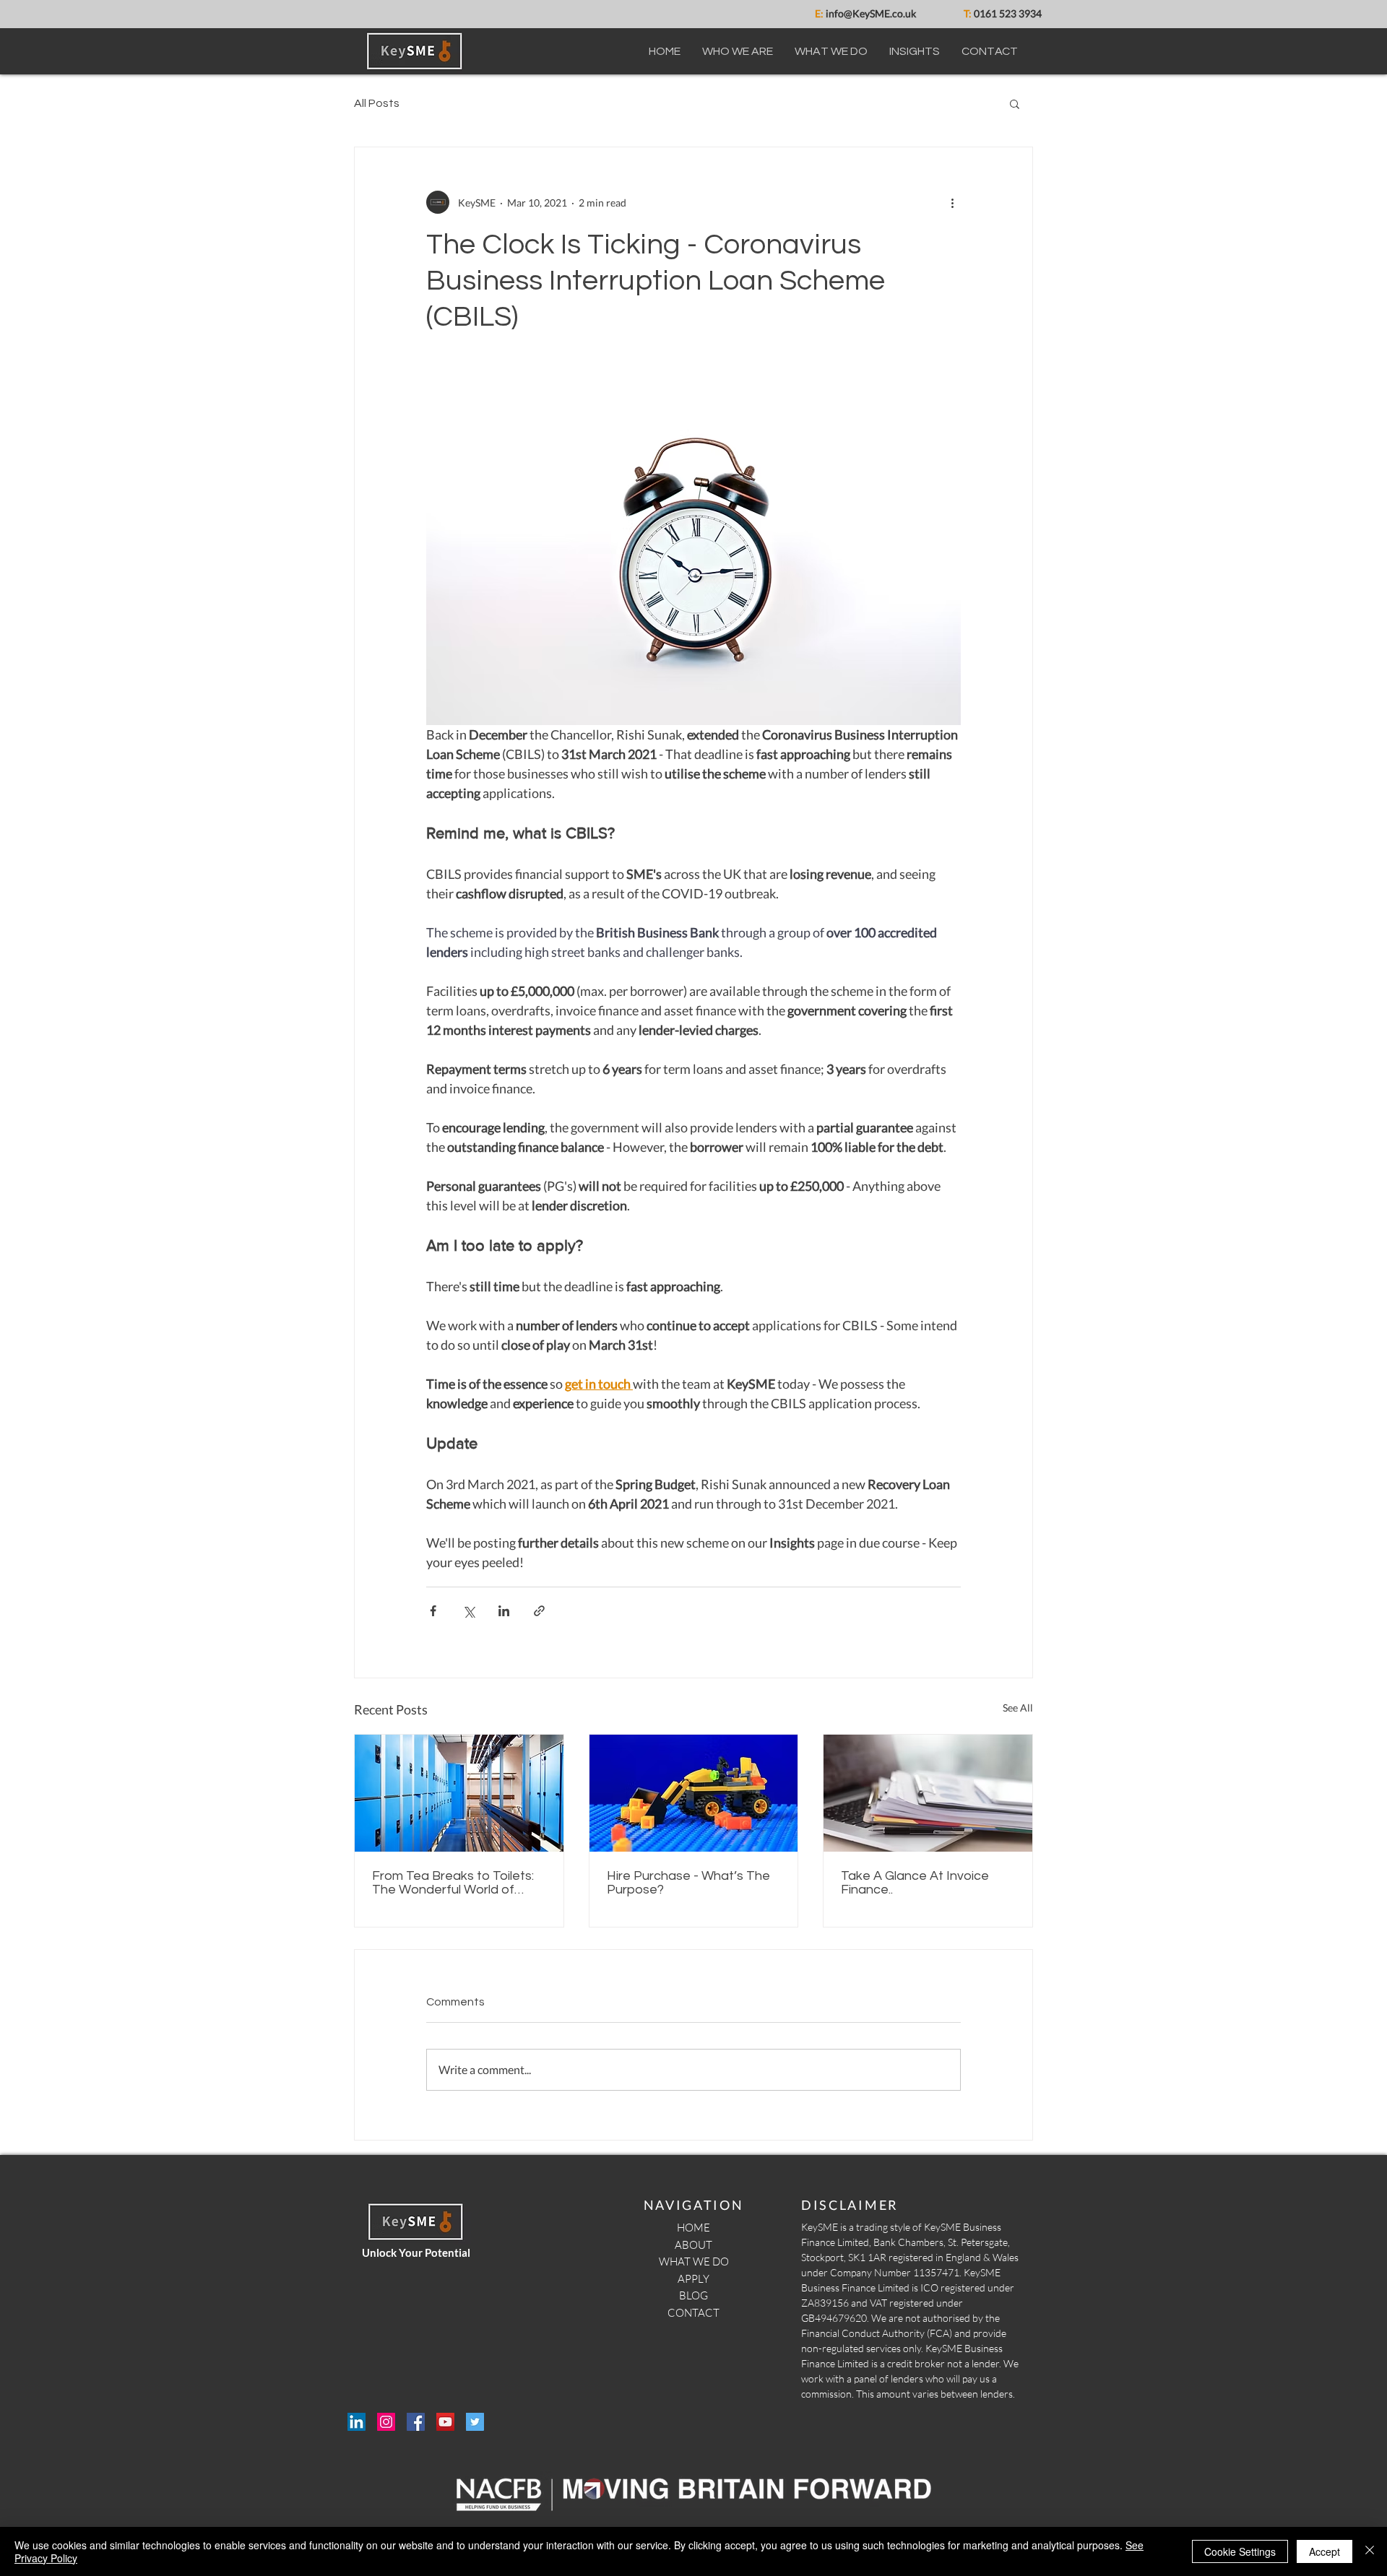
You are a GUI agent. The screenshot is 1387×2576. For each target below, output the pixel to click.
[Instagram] (386, 2422)
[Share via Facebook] (433, 1611)
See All (1018, 1708)
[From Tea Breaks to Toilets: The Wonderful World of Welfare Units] (459, 1793)
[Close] (1370, 2551)
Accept (1325, 2551)
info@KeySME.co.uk (870, 13)
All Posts (377, 103)
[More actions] (952, 202)
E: (819, 13)
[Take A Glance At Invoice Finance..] (928, 1793)
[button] (1015, 103)
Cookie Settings (1240, 2551)
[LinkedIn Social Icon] (357, 2422)
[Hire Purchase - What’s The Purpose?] (694, 1793)
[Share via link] (539, 1611)
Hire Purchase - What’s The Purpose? (688, 1883)
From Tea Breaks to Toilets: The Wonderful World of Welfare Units (453, 1883)
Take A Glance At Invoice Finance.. (915, 1883)
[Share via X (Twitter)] (468, 1611)
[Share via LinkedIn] (504, 1611)
